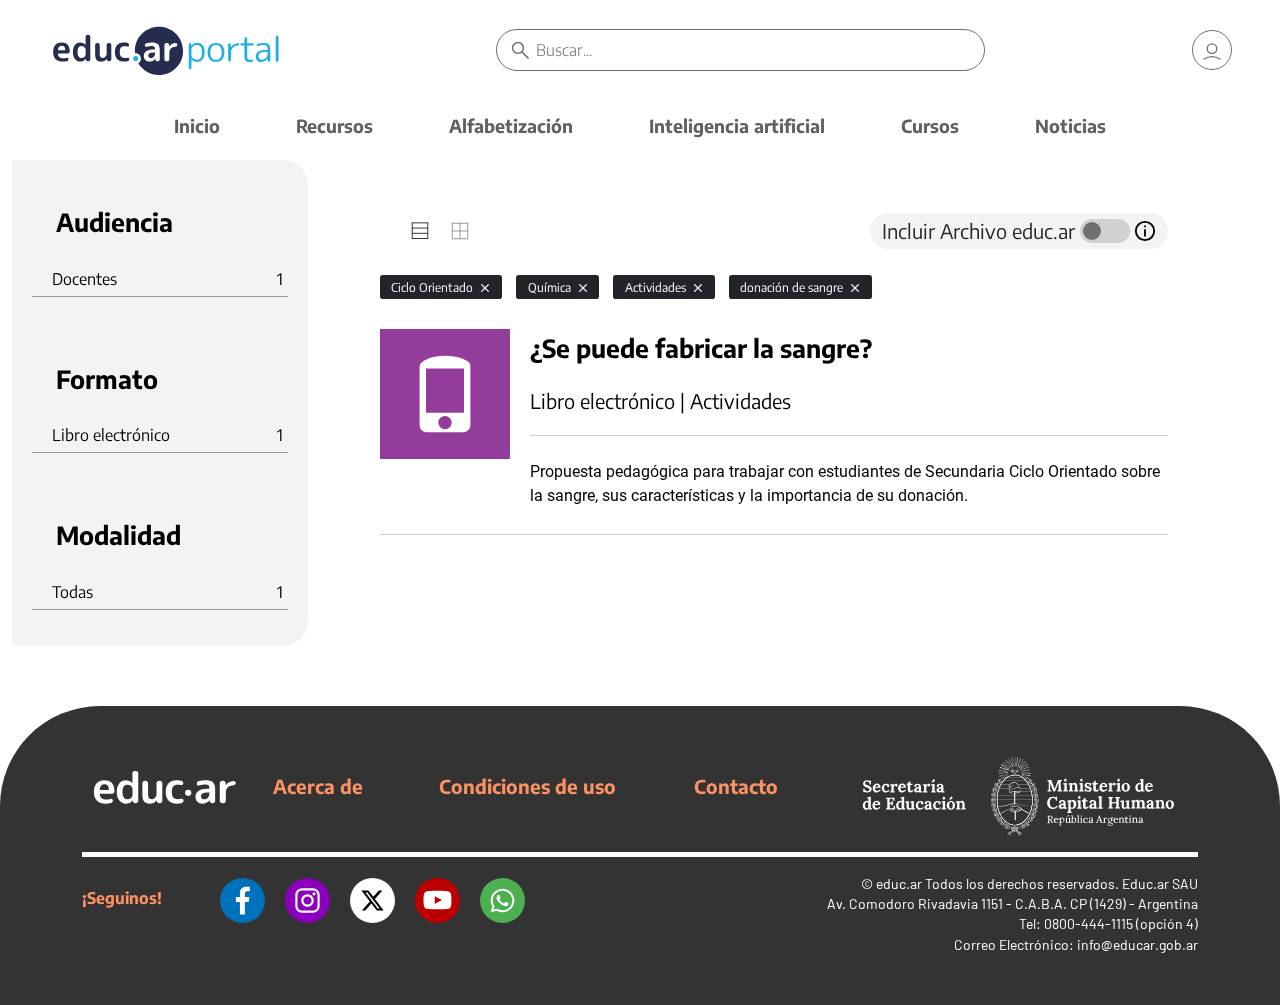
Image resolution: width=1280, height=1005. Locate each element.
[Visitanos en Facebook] (242, 898)
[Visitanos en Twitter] (372, 898)
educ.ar (899, 883)
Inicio (197, 125)
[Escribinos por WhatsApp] (502, 898)
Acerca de (318, 786)
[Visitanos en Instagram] (307, 898)
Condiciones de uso (527, 786)
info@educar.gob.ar (1137, 944)
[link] (1212, 50)
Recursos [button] (334, 125)
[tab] (420, 231)
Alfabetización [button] (511, 125)
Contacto (736, 786)
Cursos (930, 125)
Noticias (1070, 125)
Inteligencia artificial (737, 125)
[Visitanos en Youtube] (437, 898)
